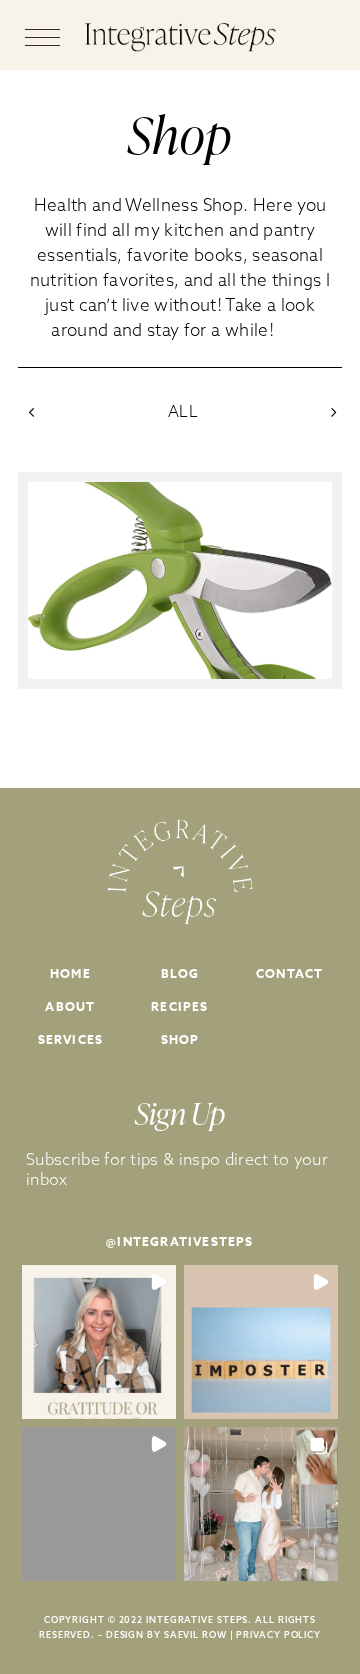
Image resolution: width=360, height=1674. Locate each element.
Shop (180, 1039)
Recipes (179, 1006)
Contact (289, 973)
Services (71, 1039)
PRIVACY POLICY (278, 1634)
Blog (180, 973)
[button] (99, 1342)
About (70, 1006)
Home (70, 973)
